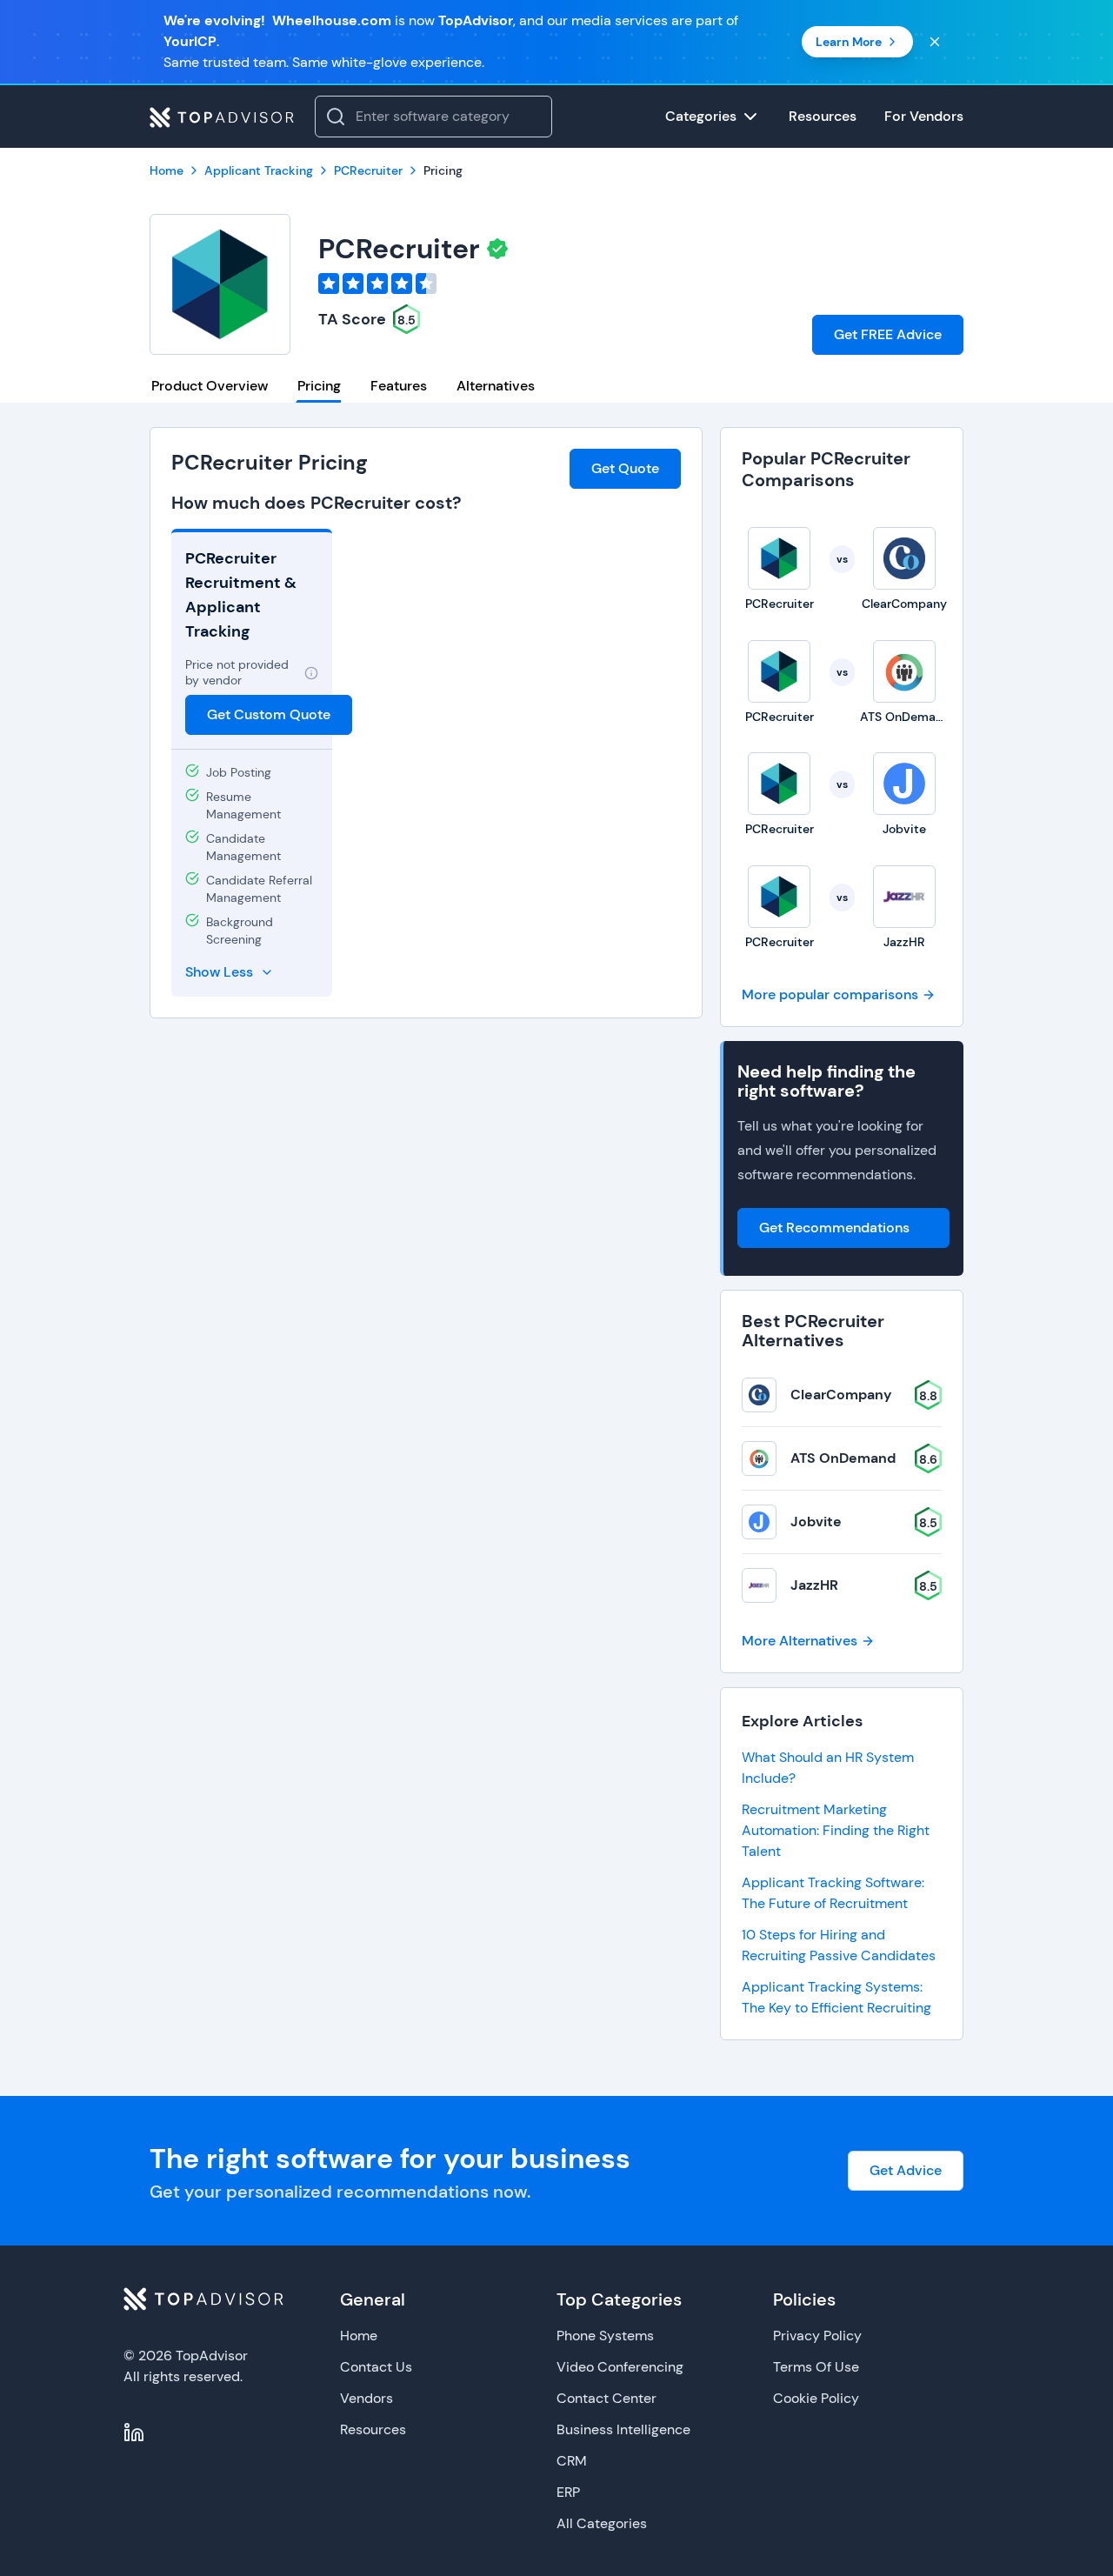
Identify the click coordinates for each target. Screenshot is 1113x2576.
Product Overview (210, 386)
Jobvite (816, 1522)
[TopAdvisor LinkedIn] (134, 2433)
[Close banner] (935, 42)
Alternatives (496, 386)
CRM (572, 2461)
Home (359, 2336)
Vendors (367, 2398)
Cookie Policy (816, 2398)
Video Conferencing (620, 2367)
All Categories (602, 2523)
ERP (568, 2492)
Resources (373, 2429)
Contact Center (606, 2398)
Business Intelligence (623, 2429)
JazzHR (814, 1585)
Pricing (319, 386)
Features (399, 386)
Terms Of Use (816, 2367)
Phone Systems (605, 2336)
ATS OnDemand (843, 1458)
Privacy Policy (817, 2336)
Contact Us (376, 2367)
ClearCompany (841, 1395)
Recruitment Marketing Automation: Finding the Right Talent (836, 1830)
